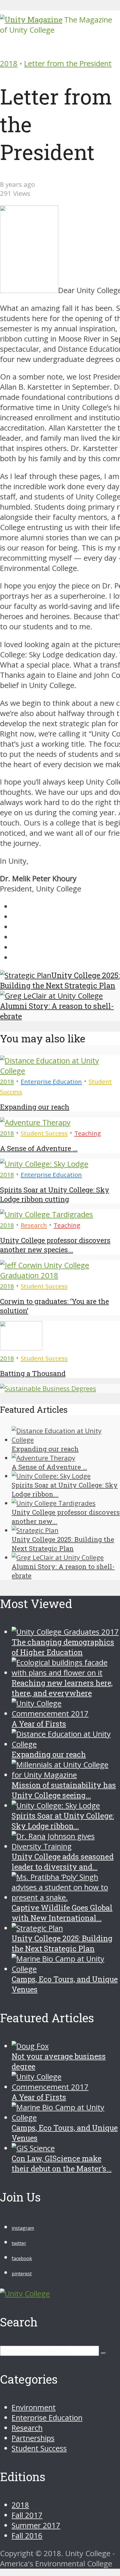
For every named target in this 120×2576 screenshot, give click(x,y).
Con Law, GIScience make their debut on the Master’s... (62, 2163)
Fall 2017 (27, 2515)
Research (34, 1225)
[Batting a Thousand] (21, 1348)
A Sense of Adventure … (39, 1148)
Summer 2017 (36, 2525)
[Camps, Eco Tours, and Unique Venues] (66, 1969)
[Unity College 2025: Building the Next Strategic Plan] (35, 1530)
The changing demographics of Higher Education (63, 1647)
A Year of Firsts (39, 1724)
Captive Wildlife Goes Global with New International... (62, 1913)
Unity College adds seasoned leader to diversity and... (63, 1862)
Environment (34, 2407)
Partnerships (33, 2438)
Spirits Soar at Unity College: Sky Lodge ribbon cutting (55, 1194)
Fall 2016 (27, 2536)
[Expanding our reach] (60, 1071)
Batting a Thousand (33, 1373)
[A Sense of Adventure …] (35, 1122)
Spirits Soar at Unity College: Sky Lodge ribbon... (63, 1821)
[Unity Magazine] (31, 20)
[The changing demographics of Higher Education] (65, 1632)
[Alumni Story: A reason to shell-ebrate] (58, 1557)
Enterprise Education (51, 1081)
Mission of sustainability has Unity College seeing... (64, 1790)
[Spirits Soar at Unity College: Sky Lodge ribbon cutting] (44, 1164)
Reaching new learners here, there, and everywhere (62, 1688)
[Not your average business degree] (30, 2046)
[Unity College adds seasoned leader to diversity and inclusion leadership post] (66, 1846)
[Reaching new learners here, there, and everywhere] (66, 1673)
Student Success (44, 1133)
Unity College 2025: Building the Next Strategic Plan (62, 1943)
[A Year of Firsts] (66, 1714)
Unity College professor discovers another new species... (55, 1245)
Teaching (88, 1133)
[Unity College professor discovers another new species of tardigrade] (46, 1214)
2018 (9, 63)
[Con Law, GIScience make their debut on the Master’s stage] (33, 2148)
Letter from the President (68, 63)
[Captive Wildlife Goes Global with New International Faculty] (66, 1897)
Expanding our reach (35, 1107)
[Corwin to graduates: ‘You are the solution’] (60, 1275)
